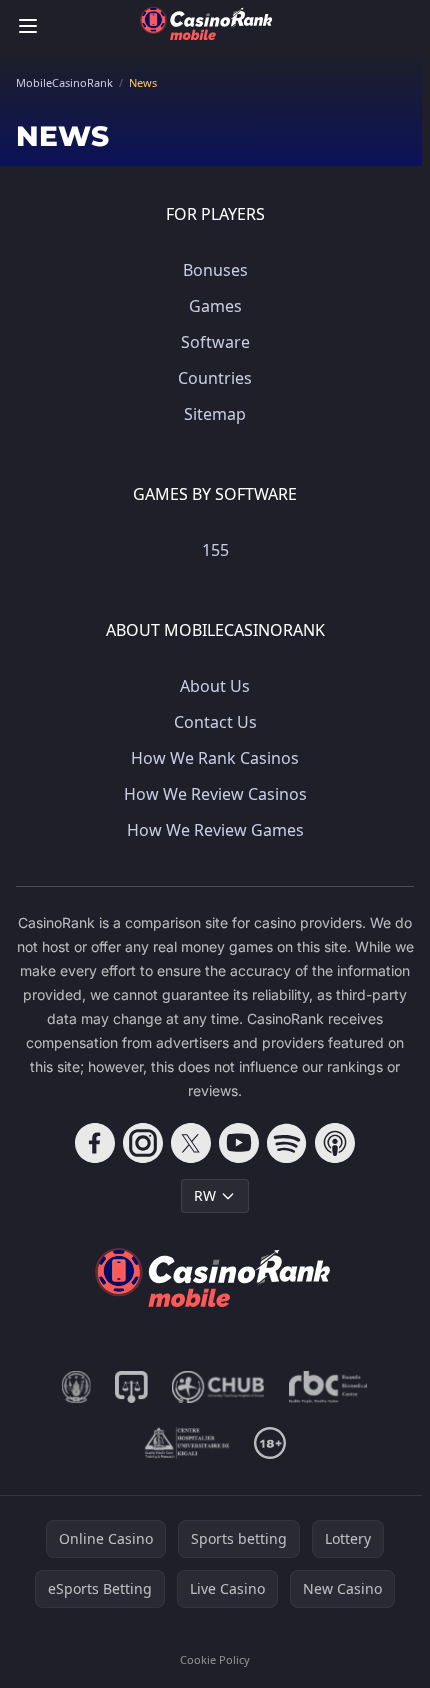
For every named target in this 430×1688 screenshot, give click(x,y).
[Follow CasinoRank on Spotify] (287, 1143)
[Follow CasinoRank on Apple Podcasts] (335, 1143)
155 (215, 550)
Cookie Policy (215, 1659)
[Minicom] (77, 1387)
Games (215, 306)
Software (215, 342)
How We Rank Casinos (215, 758)
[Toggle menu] (28, 26)
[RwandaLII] (131, 1387)
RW (205, 1195)
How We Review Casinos (215, 794)
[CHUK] (187, 1443)
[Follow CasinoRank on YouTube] (239, 1143)
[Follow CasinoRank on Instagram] (143, 1143)
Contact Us (215, 722)
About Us (215, 686)
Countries (215, 378)
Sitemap (215, 414)
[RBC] (328, 1387)
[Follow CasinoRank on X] (191, 1143)
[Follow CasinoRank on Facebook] (95, 1143)
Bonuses (215, 270)
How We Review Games (215, 830)
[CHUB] (218, 1387)
